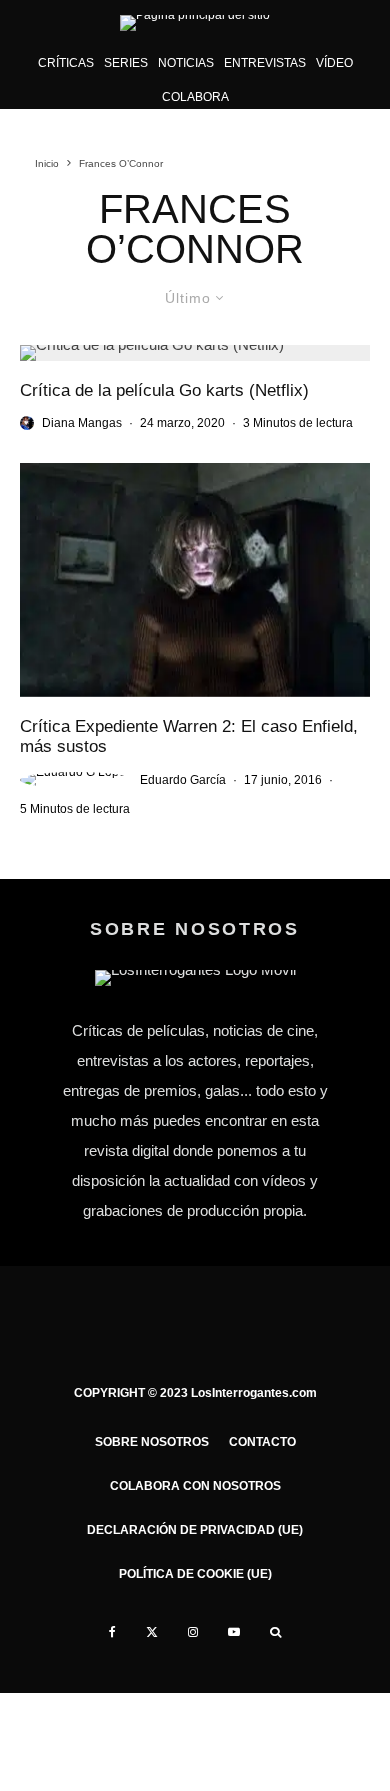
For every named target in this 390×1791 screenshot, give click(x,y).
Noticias (186, 63)
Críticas (66, 63)
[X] (152, 1632)
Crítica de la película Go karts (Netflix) (164, 390)
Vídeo (334, 63)
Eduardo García (183, 780)
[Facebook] (112, 1632)
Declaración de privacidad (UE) (195, 1530)
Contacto (262, 1442)
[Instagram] (193, 1632)
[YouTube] (234, 1632)
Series (126, 63)
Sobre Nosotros (152, 1442)
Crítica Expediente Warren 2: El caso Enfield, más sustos (189, 736)
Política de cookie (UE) (195, 1574)
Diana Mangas (82, 423)
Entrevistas (265, 63)
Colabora (195, 97)
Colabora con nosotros (195, 1486)
